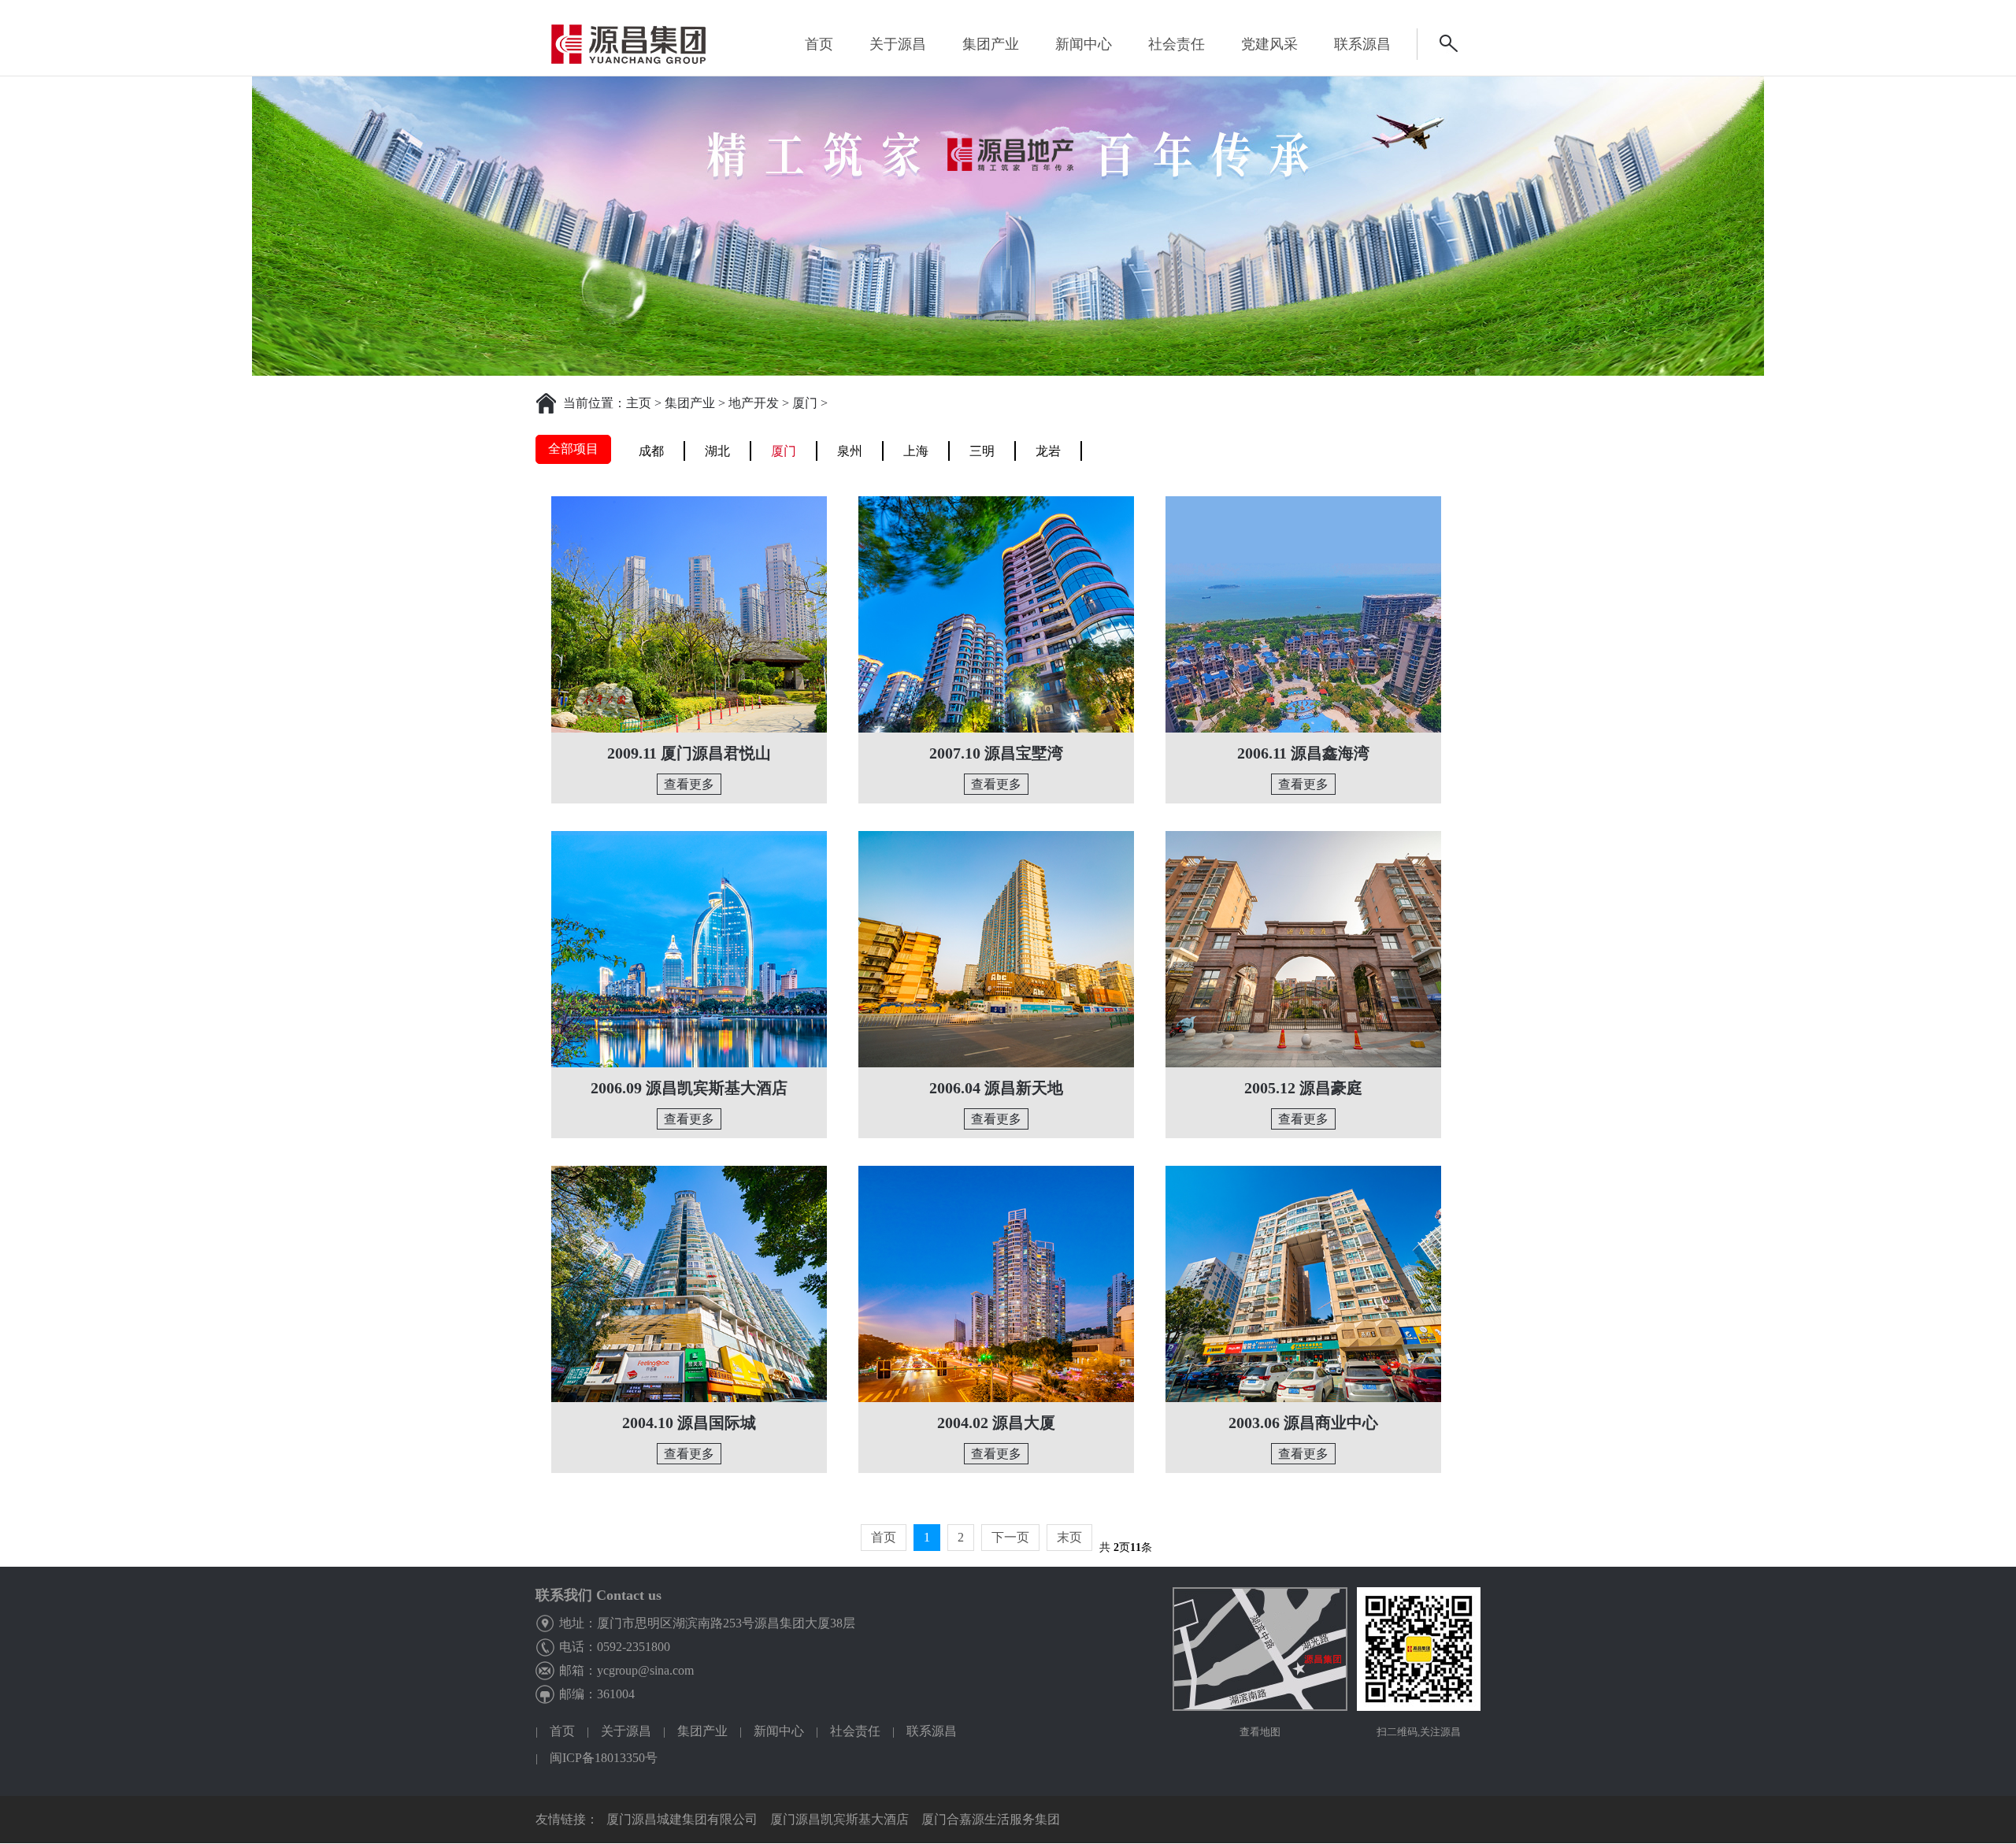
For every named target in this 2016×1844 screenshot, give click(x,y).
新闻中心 (1084, 44)
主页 (639, 403)
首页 (819, 44)
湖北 (717, 451)
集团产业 (690, 403)
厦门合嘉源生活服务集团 (991, 1819)
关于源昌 (626, 1731)
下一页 (1010, 1537)
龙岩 (1048, 451)
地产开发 (754, 403)
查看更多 (689, 784)
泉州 (850, 451)
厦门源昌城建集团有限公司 (682, 1819)
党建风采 (1269, 44)
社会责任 (855, 1731)
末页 (1069, 1537)
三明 (982, 451)
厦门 (805, 403)
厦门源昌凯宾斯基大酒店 (839, 1819)
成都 (651, 451)
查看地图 (1260, 1732)
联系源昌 (932, 1731)
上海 (916, 451)
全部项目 (573, 449)
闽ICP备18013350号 (604, 1758)
